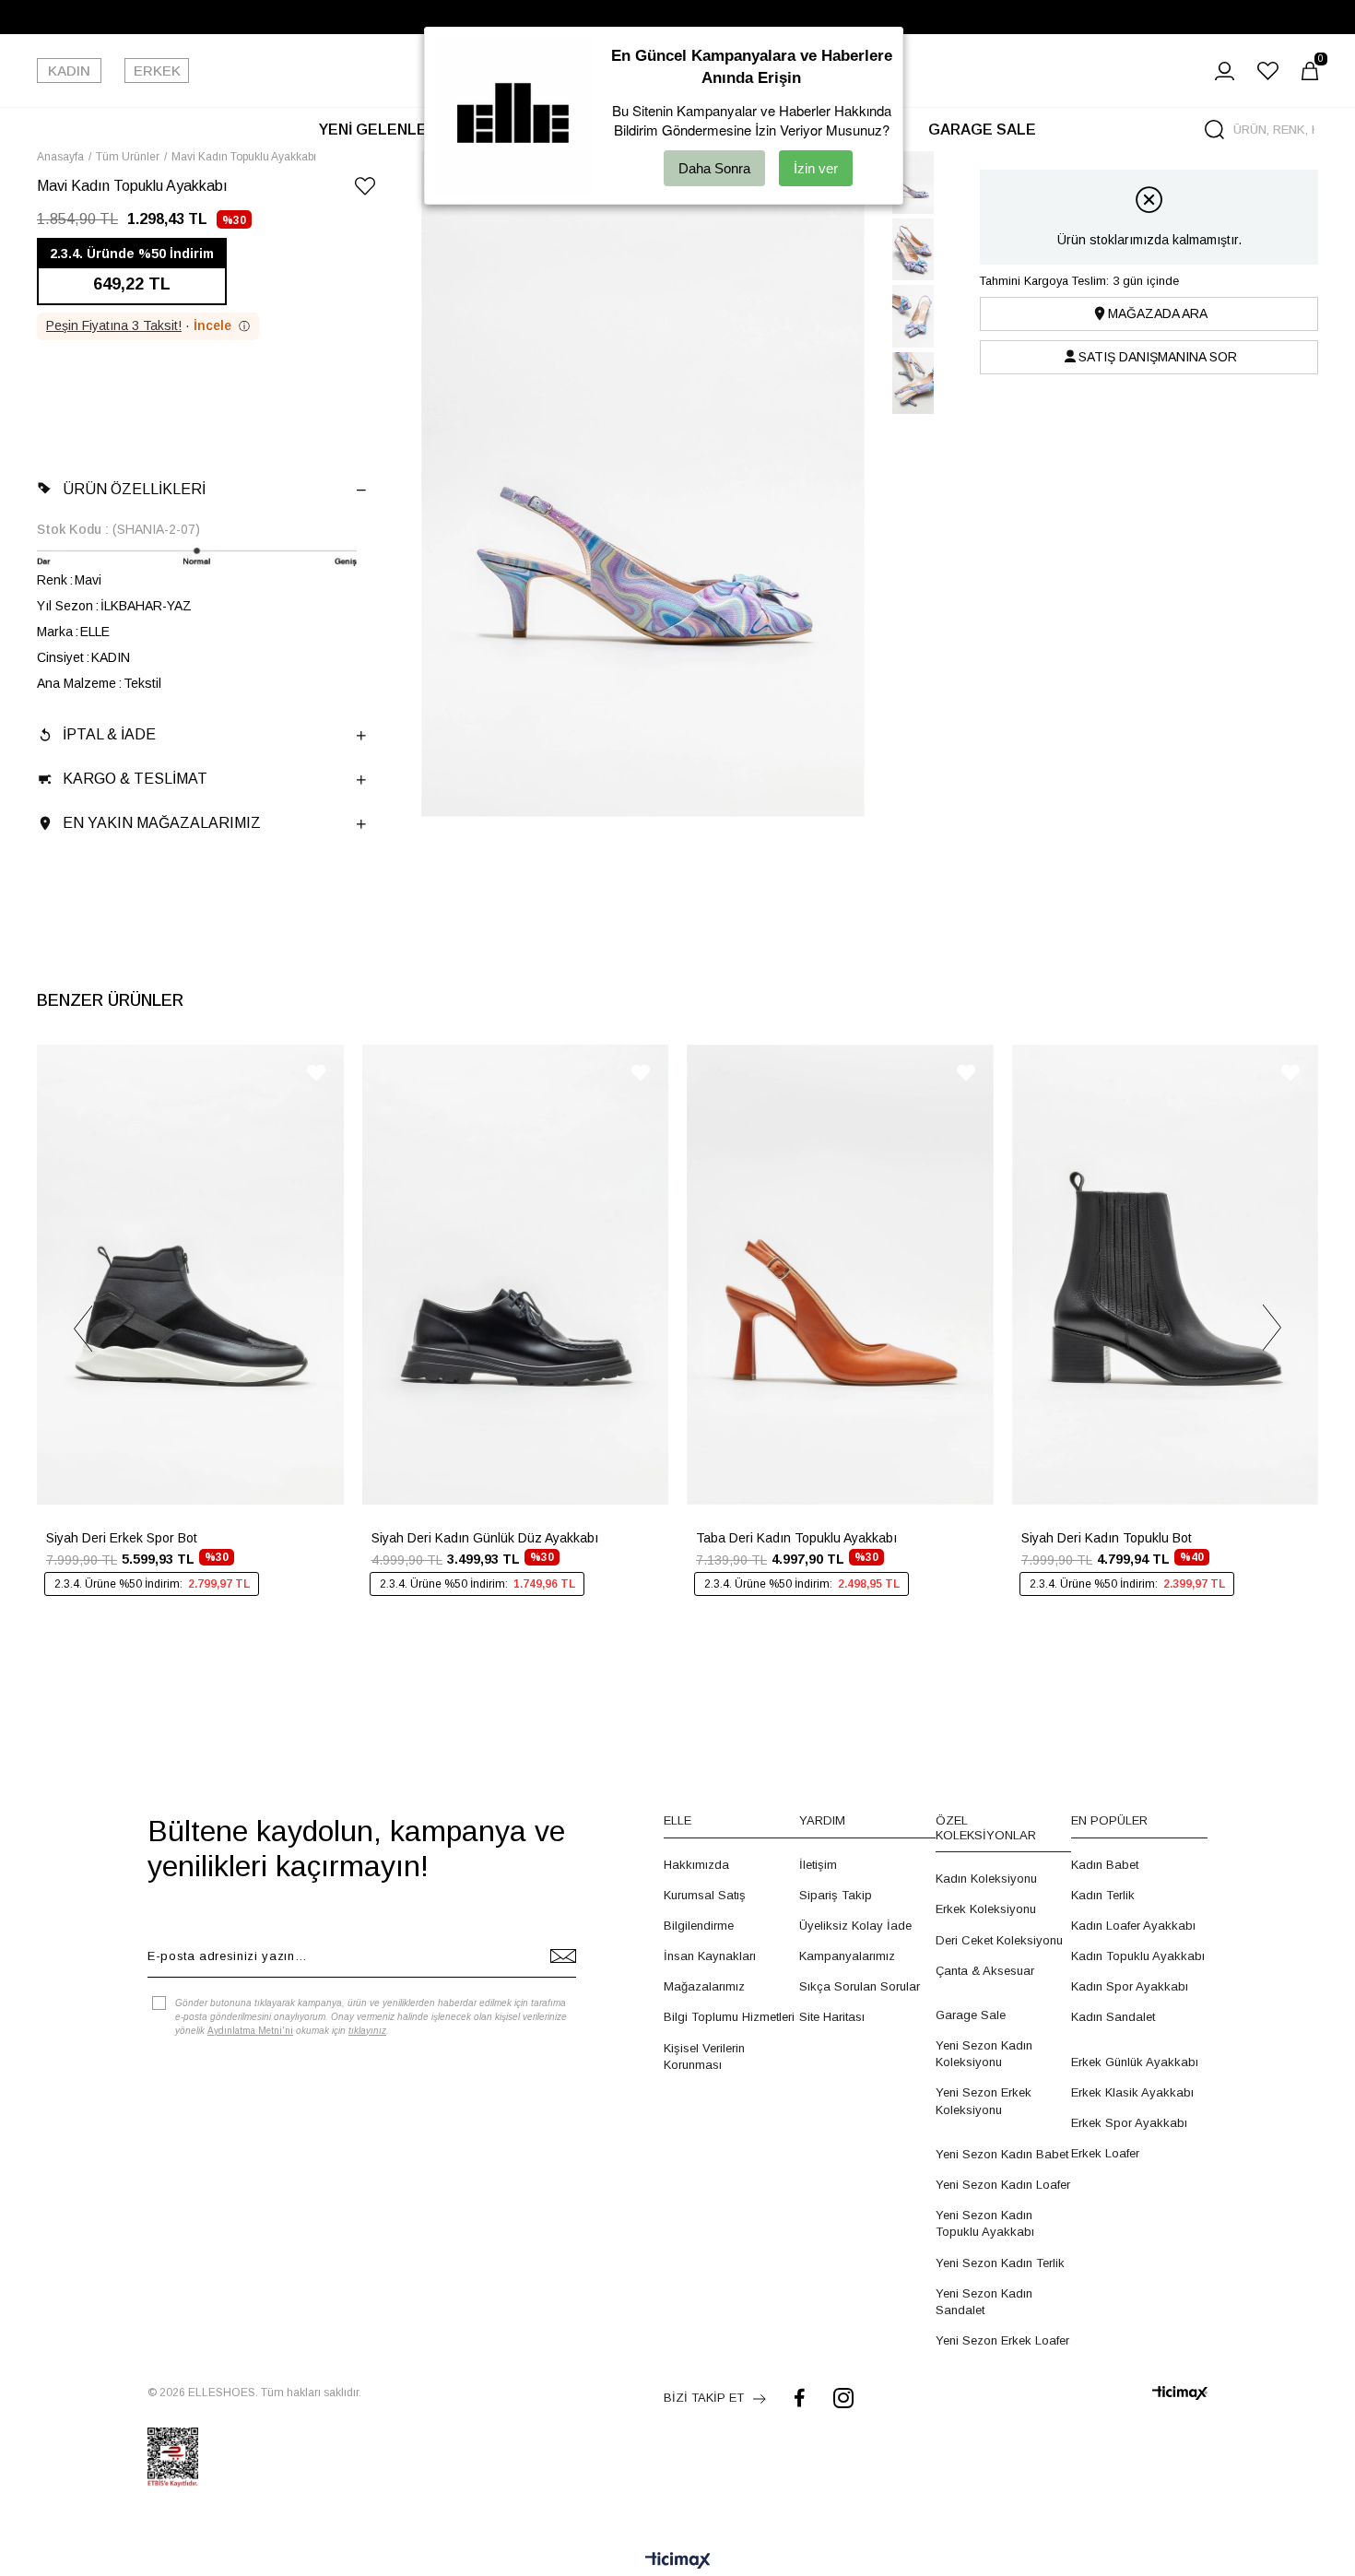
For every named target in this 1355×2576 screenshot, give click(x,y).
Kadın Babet (1105, 1865)
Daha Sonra (714, 168)
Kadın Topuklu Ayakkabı (1138, 1956)
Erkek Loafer (1105, 2153)
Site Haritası (832, 2017)
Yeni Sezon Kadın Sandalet (984, 2302)
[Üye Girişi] (1225, 71)
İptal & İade (109, 734)
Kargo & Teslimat (135, 779)
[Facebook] (800, 2398)
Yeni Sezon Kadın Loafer (1003, 2185)
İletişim (818, 1865)
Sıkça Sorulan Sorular (860, 1986)
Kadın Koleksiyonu (986, 1879)
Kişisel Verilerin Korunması (704, 2056)
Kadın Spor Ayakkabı (1130, 1986)
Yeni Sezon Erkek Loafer (1002, 2340)
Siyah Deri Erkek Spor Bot (122, 1538)
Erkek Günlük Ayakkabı (1135, 2062)
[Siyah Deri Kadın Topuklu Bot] (1166, 1275)
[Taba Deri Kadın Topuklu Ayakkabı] (840, 1275)
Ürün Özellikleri (134, 489)
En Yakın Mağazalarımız (162, 823)
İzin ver (816, 168)
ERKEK (157, 71)
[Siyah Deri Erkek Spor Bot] (190, 1275)
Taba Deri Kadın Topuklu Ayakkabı (796, 1538)
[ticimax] (1180, 2393)
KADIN (69, 71)
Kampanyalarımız (847, 1956)
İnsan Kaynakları (710, 1956)
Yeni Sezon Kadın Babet (1002, 2154)
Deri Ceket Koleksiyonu (999, 1940)
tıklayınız (367, 2031)
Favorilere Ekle (316, 1073)
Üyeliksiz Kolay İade (855, 1926)
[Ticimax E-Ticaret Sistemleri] (678, 2562)
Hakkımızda (696, 1865)
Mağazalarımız (704, 1986)
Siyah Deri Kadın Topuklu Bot (1107, 1538)
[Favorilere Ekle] (365, 189)
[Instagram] (843, 2398)
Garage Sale (971, 2015)
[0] (1310, 71)
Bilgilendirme (699, 1926)
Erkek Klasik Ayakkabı (1132, 2092)
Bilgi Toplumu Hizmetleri (729, 2017)
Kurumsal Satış (705, 1895)
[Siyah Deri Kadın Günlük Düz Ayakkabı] (516, 1275)
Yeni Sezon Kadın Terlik (1000, 2263)
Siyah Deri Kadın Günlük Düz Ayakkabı (485, 1538)
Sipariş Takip (836, 1895)
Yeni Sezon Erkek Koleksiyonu (984, 2101)
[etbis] (173, 2457)
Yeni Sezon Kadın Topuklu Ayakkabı (985, 2223)
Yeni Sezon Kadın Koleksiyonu (984, 2054)
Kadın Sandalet (1113, 2017)
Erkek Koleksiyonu (986, 1909)
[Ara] (1214, 130)
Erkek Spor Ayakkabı (1129, 2123)
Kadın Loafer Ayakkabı (1133, 1926)
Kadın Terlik (1103, 1895)
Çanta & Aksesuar (985, 1971)
